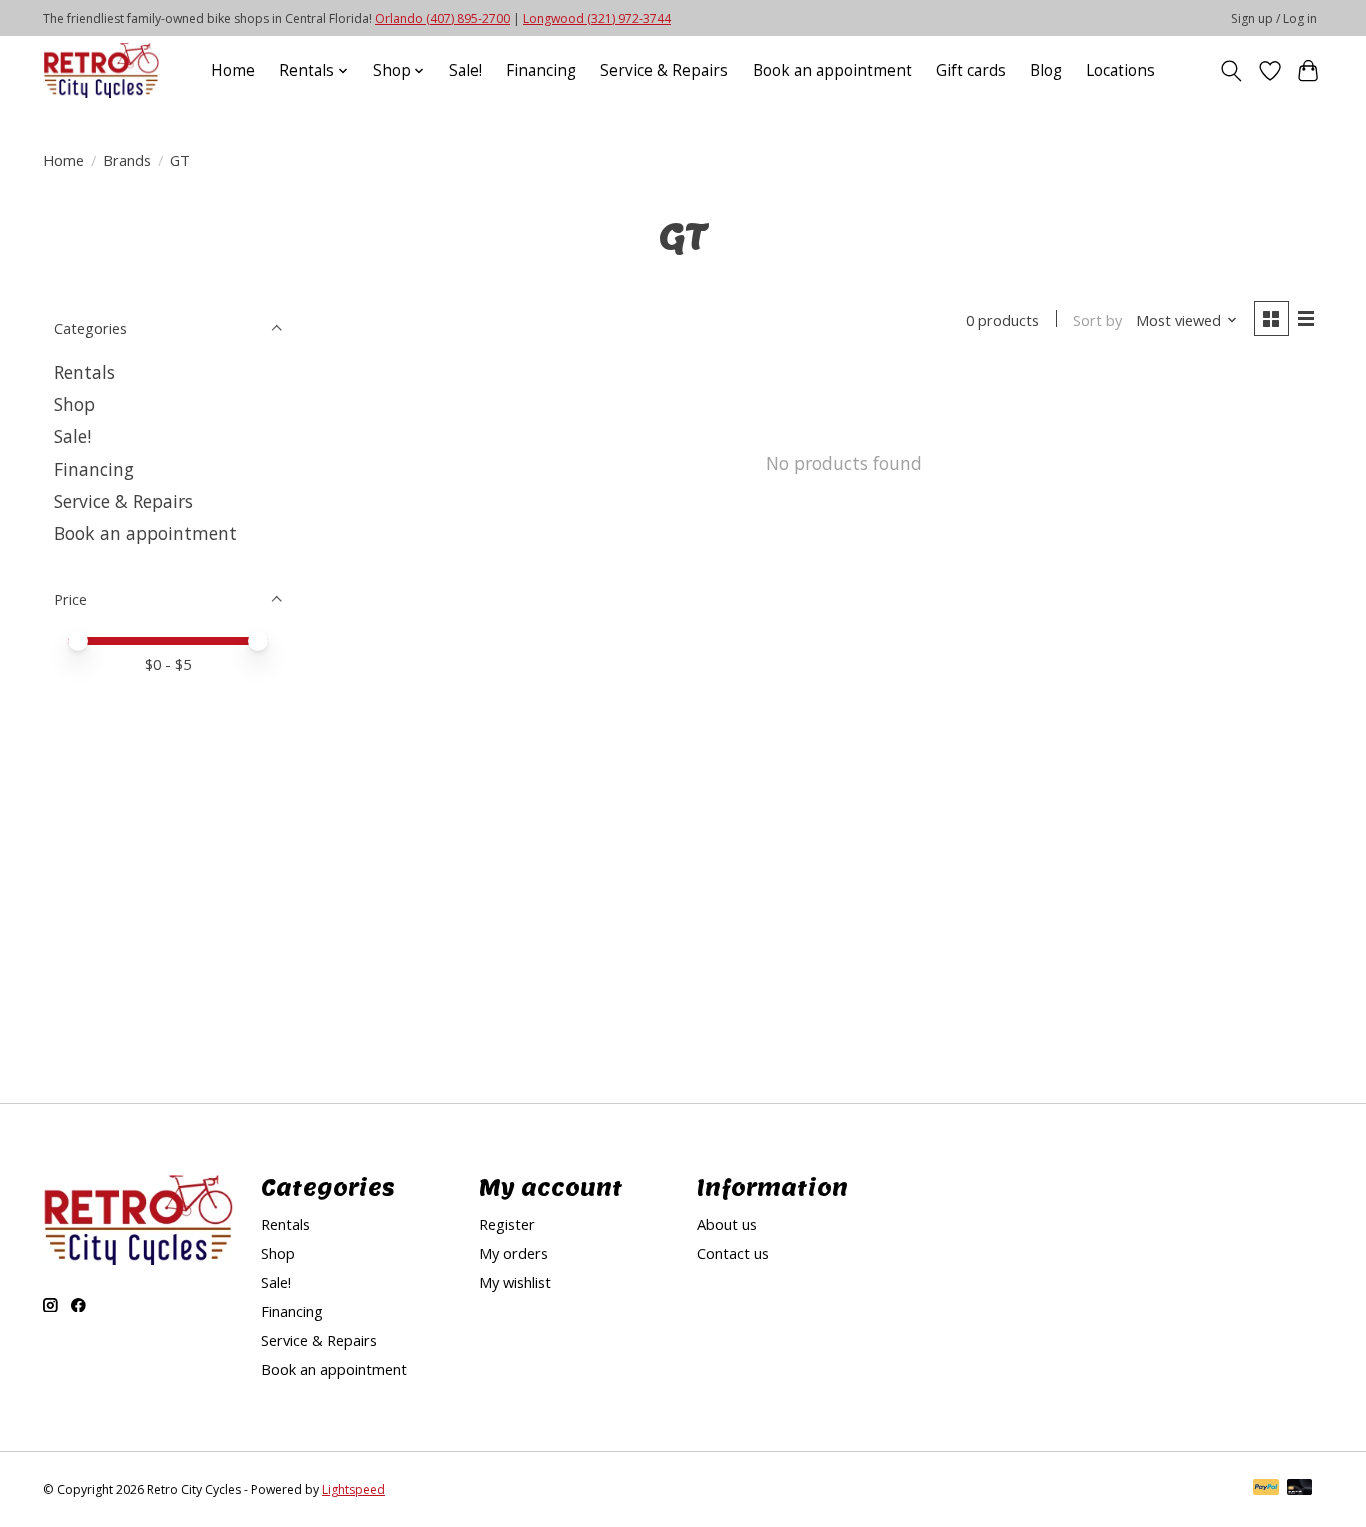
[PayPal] (1266, 1489)
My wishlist (515, 1282)
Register (507, 1224)
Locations (1120, 70)
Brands (127, 160)
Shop (74, 404)
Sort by (1097, 320)
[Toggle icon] (1231, 71)
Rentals (84, 372)
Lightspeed (353, 1489)
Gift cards (971, 70)
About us (727, 1224)
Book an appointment (832, 70)
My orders (513, 1253)
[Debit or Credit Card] (1300, 1489)
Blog (1046, 70)
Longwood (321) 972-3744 (597, 18)
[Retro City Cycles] (101, 70)
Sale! (465, 70)
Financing (541, 70)
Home (233, 70)
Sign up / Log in (1274, 18)
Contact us (733, 1253)
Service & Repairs (664, 70)
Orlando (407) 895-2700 (442, 18)
